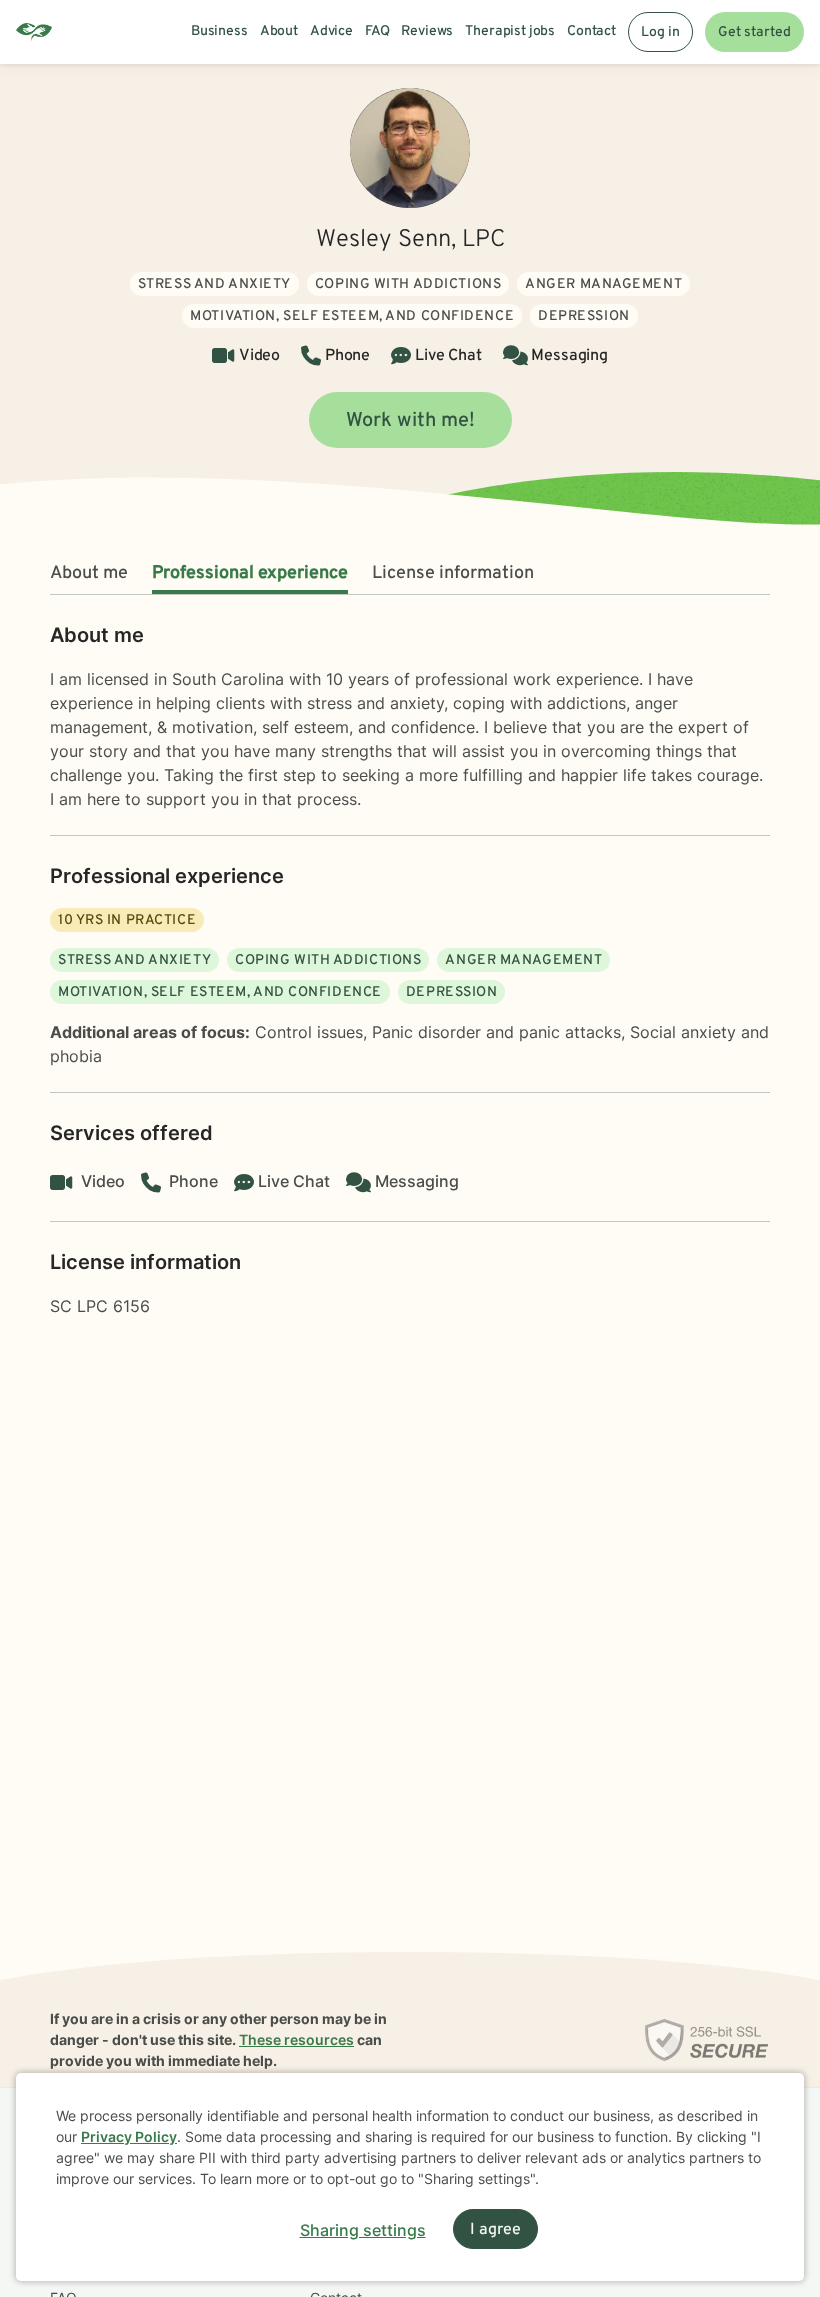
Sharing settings (363, 2230)
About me (89, 573)
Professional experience (250, 573)
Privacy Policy (129, 2136)
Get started (754, 32)
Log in (660, 32)
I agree (495, 2230)
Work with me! (410, 421)
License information (453, 573)
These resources (296, 2039)
